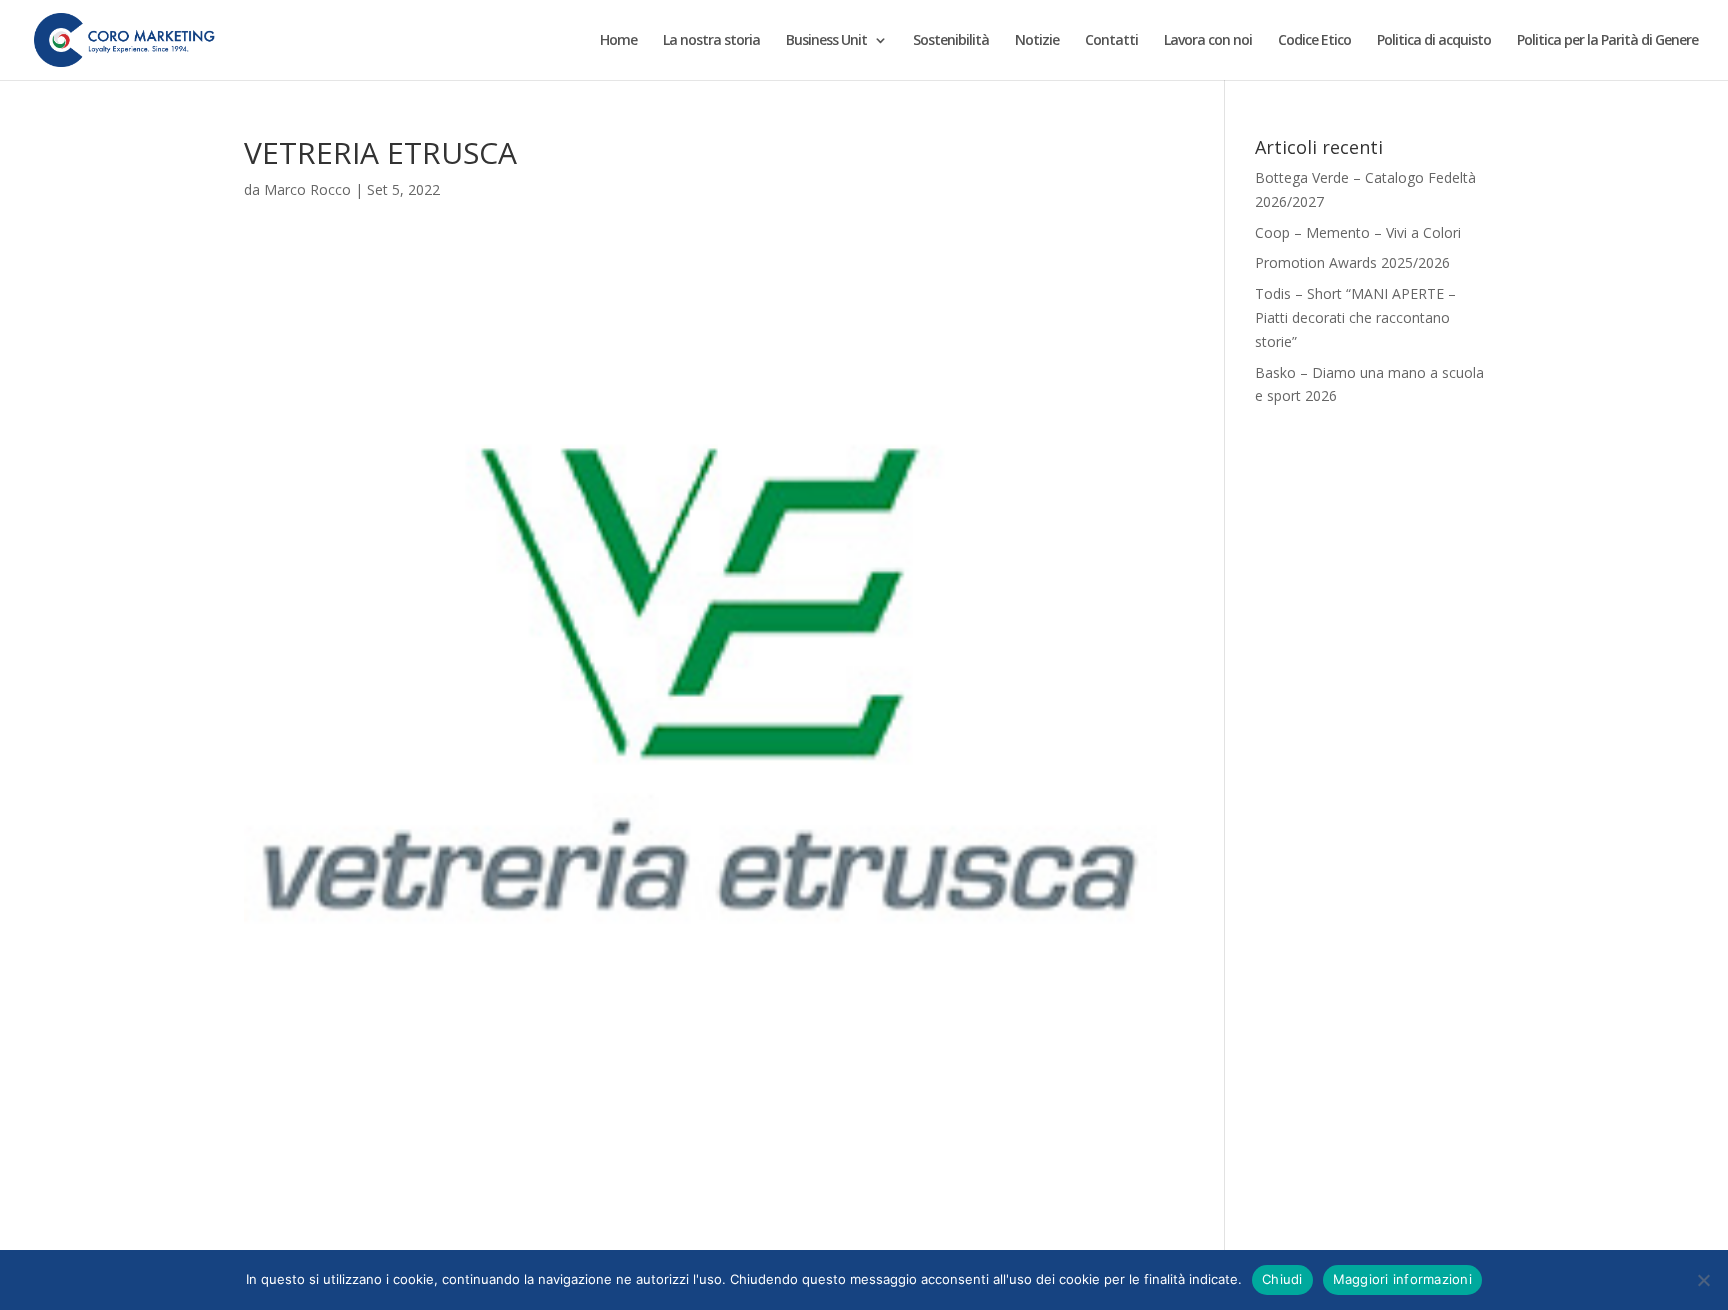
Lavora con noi (1208, 41)
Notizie (1037, 41)
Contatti (1111, 41)
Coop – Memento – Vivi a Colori (1358, 232)
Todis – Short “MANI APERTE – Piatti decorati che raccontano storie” (1355, 317)
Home (618, 41)
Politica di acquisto (1434, 41)
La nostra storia (711, 41)
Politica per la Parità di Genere (1607, 41)
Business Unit (826, 41)
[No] (1703, 1280)
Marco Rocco (307, 189)
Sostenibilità (951, 41)
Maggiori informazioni (1402, 1279)
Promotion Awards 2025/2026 (1352, 262)
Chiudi (1282, 1279)
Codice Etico (1314, 41)
